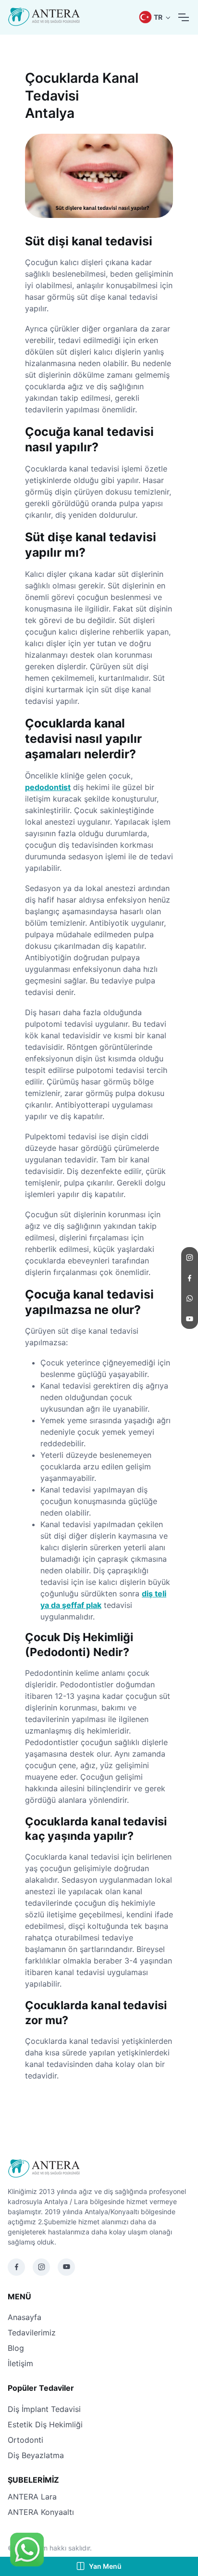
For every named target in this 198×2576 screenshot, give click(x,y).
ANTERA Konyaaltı (41, 2512)
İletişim (20, 2363)
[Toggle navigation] (183, 17)
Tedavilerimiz (32, 2333)
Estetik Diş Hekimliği (45, 2424)
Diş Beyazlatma (36, 2455)
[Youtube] (66, 2267)
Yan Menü (105, 2566)
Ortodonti (25, 2440)
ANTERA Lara (32, 2497)
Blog (16, 2348)
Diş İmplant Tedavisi (44, 2409)
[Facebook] (16, 2267)
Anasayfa (25, 2317)
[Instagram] (41, 2267)
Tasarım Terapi (117, 2548)
